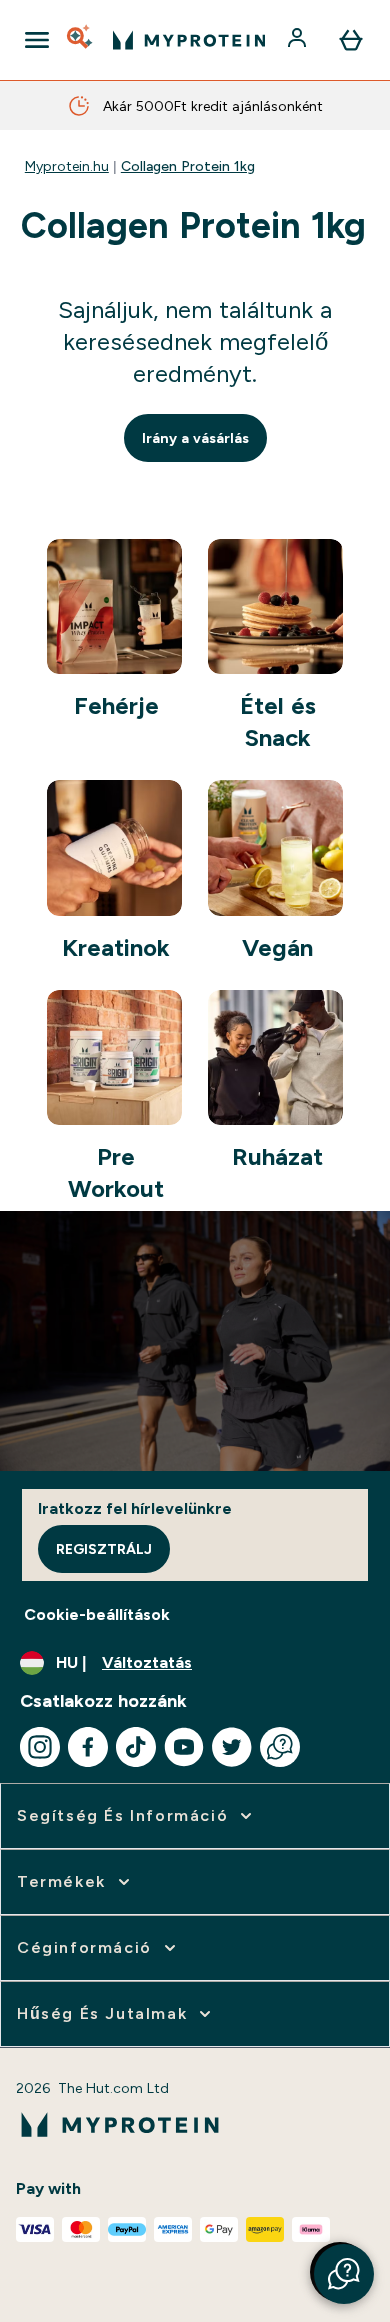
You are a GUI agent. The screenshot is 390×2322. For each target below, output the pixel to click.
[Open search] (81, 40)
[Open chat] (280, 1747)
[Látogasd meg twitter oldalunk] (232, 1747)
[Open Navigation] (37, 40)
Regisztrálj (104, 1549)
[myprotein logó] (189, 40)
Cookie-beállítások (97, 1614)
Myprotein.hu (67, 166)
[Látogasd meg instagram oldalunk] (40, 1747)
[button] (344, 2274)
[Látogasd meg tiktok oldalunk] (136, 1747)
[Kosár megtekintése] (351, 40)
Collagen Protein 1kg (188, 166)
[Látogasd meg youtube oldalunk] (184, 1747)
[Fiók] (299, 40)
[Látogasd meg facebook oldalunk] (88, 1747)
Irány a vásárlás (195, 438)
